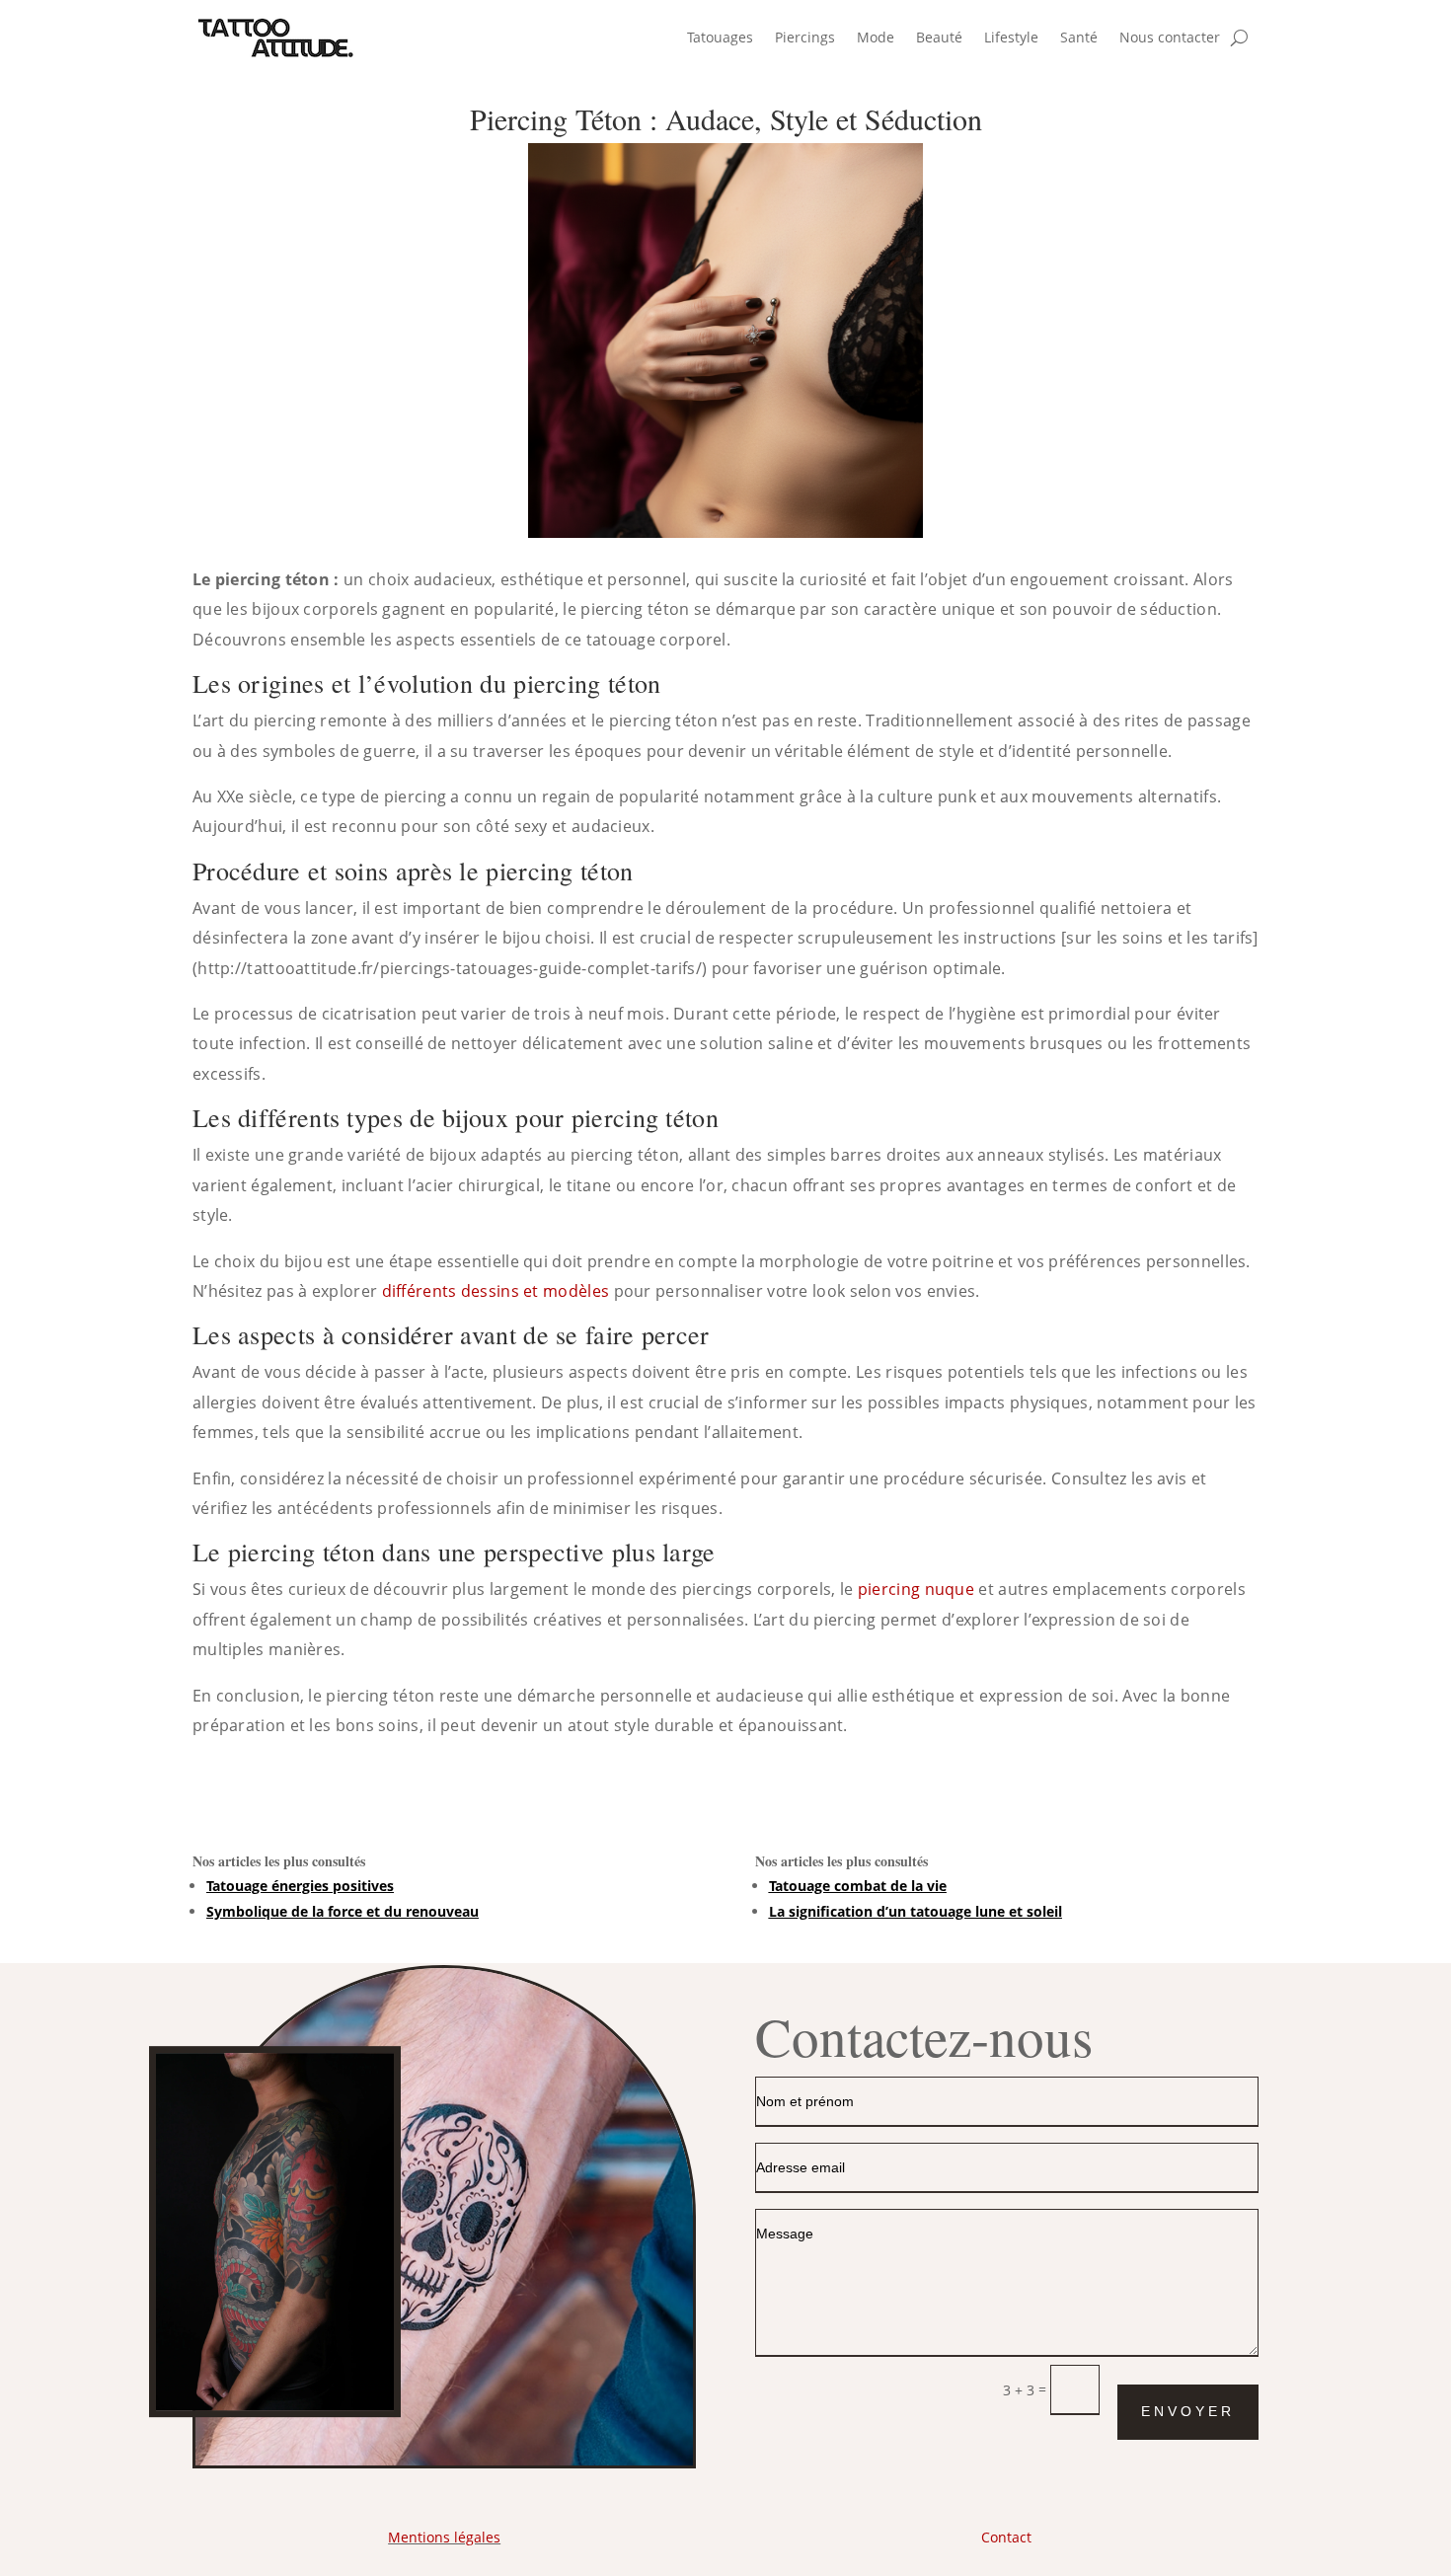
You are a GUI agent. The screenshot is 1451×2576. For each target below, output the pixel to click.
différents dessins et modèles (496, 1291)
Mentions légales (444, 2537)
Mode (876, 37)
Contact (1006, 2537)
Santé (1079, 37)
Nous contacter (1170, 37)
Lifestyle (1011, 37)
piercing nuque (916, 1589)
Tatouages (720, 37)
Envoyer (1188, 2411)
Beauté (939, 37)
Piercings (805, 37)
